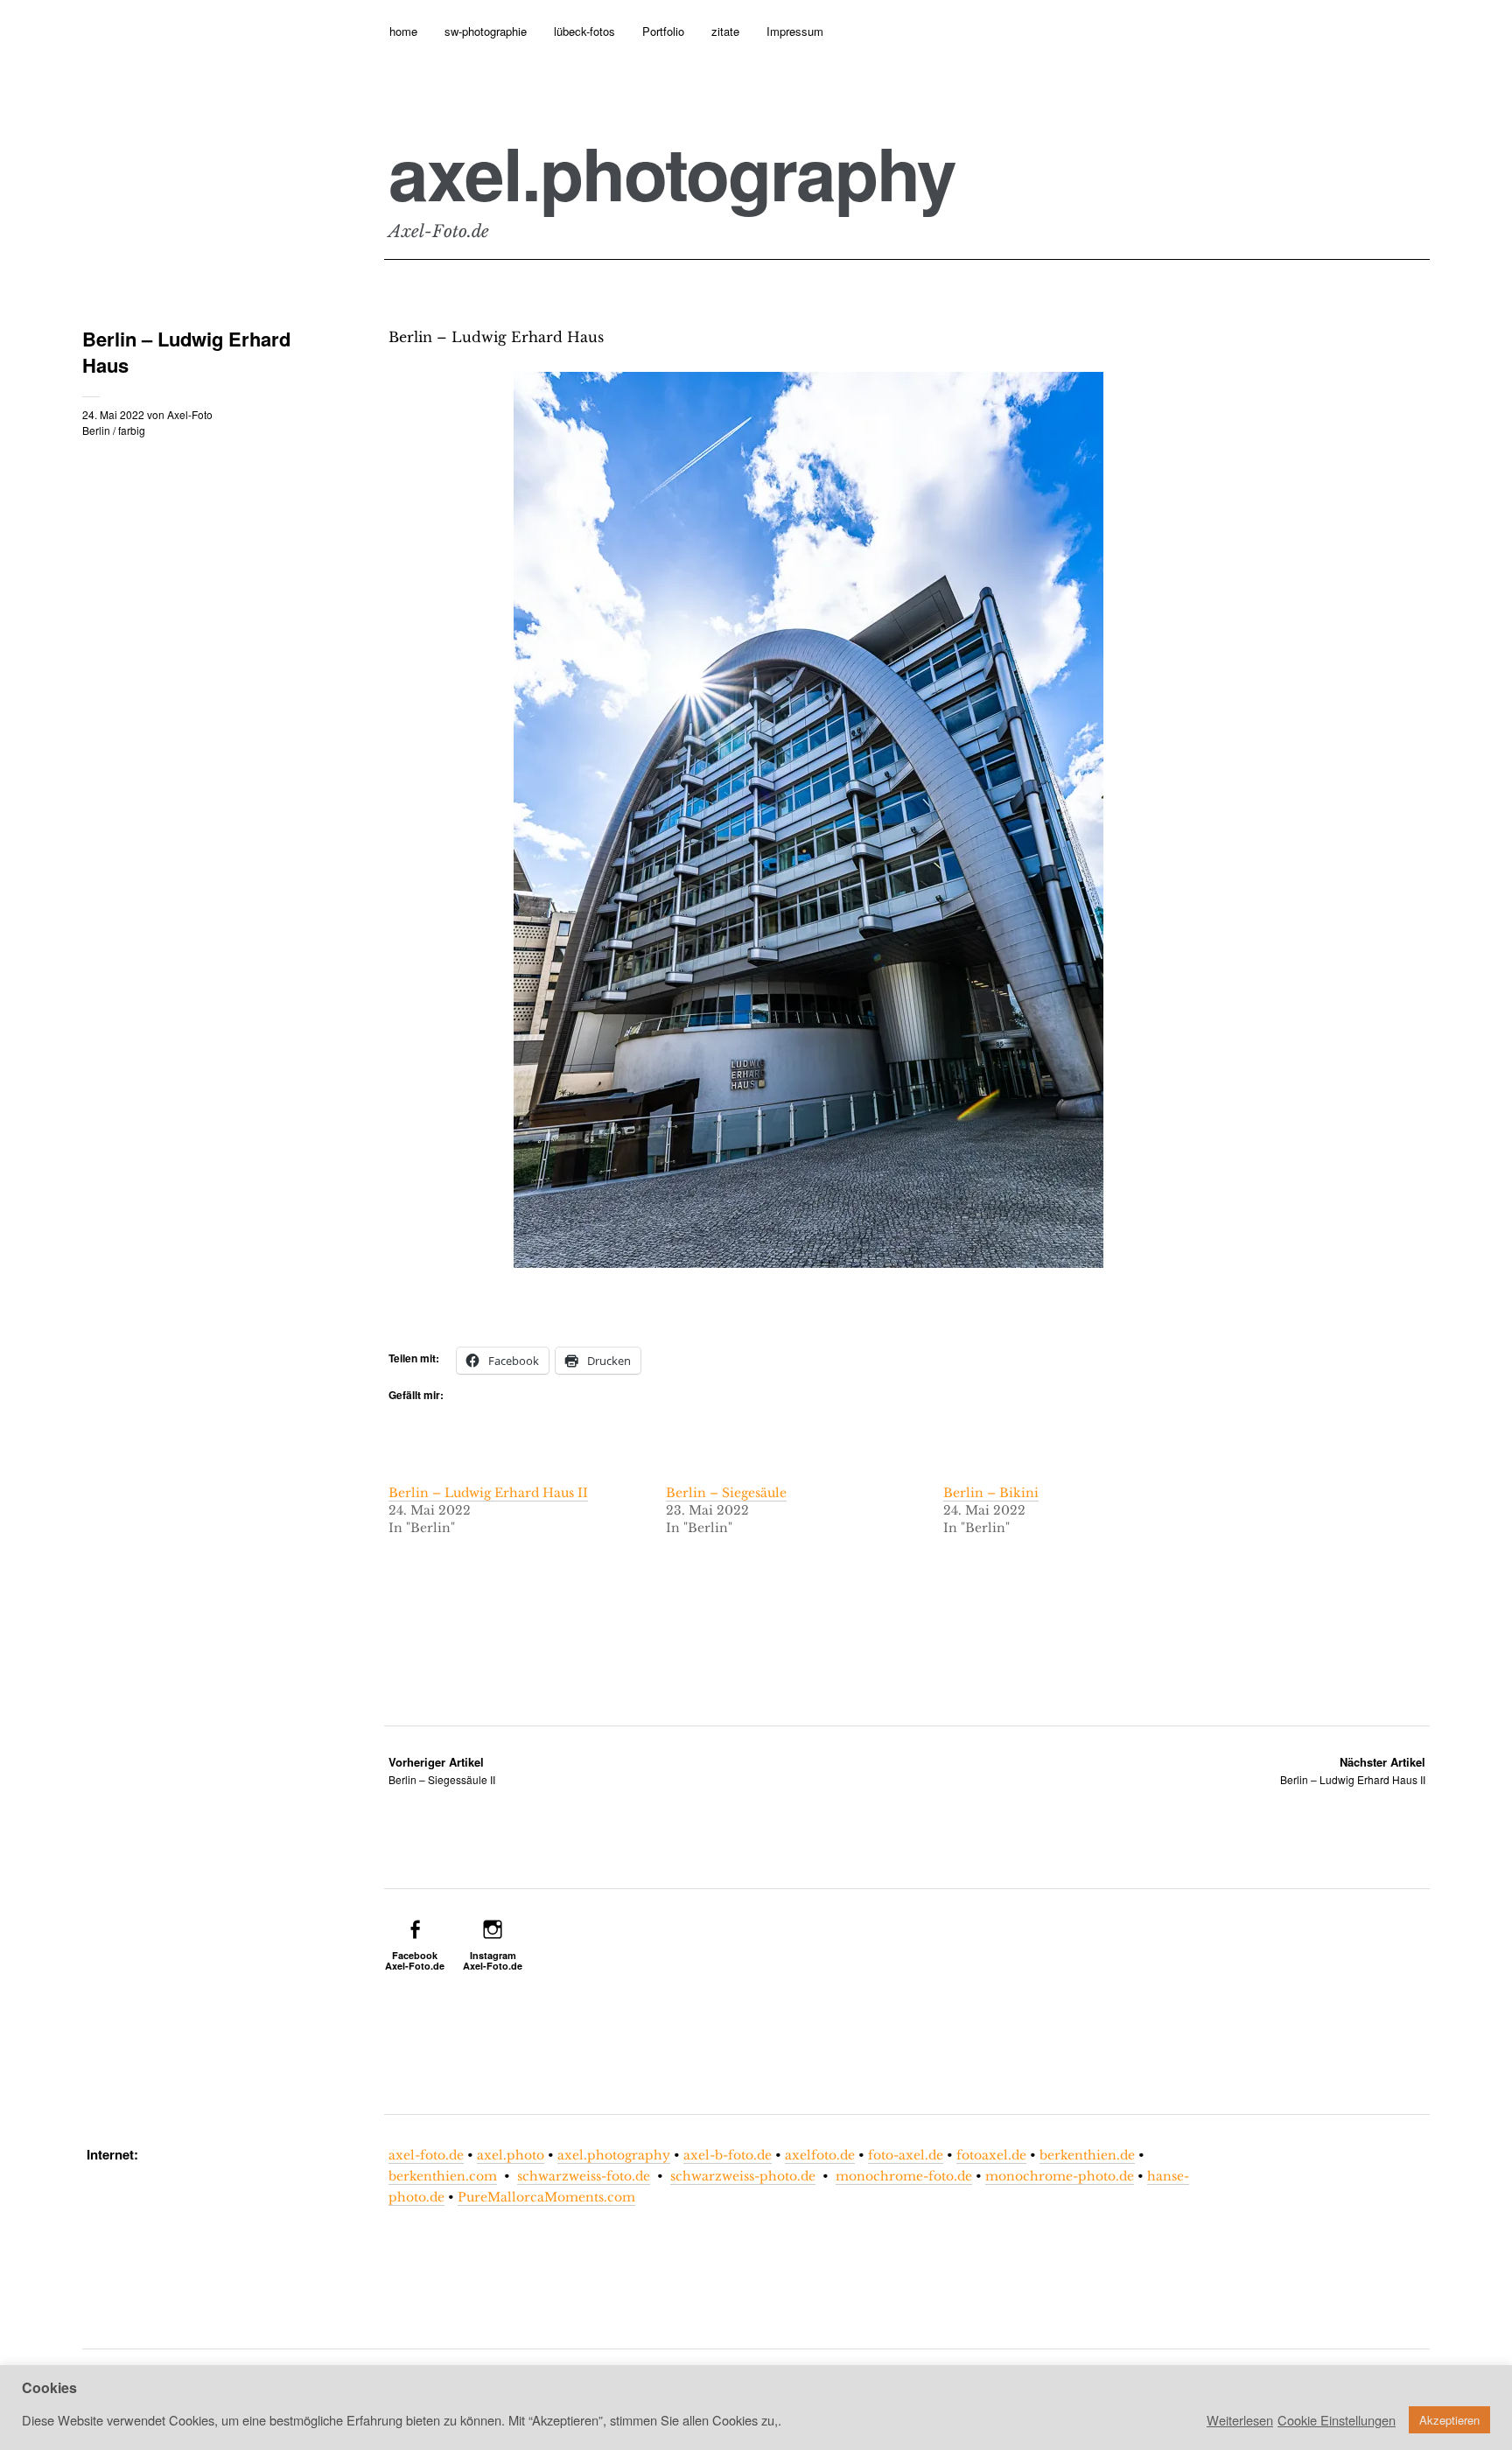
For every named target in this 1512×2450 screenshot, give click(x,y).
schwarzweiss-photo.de (743, 2176)
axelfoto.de (820, 2155)
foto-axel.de (906, 2155)
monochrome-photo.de (1060, 2176)
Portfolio (663, 31)
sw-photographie (486, 31)
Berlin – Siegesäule (726, 1493)
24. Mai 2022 (113, 414)
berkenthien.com (443, 2176)
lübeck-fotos (584, 31)
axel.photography (672, 172)
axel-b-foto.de (728, 2155)
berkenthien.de (1087, 2155)
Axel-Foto (190, 414)
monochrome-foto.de (904, 2176)
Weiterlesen (1240, 2420)
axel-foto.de (426, 2155)
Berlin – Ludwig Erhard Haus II (488, 1493)
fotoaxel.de (991, 2155)
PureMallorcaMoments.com (546, 2197)
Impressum (795, 31)
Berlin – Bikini (991, 1493)
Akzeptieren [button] (1449, 2420)
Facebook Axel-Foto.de (415, 1960)
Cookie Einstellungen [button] (1337, 2420)
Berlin (96, 430)
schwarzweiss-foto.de (584, 2176)
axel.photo (511, 2155)
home (403, 31)
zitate (725, 31)
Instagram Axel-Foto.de (493, 1960)
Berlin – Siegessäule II (442, 1771)
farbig (132, 430)
